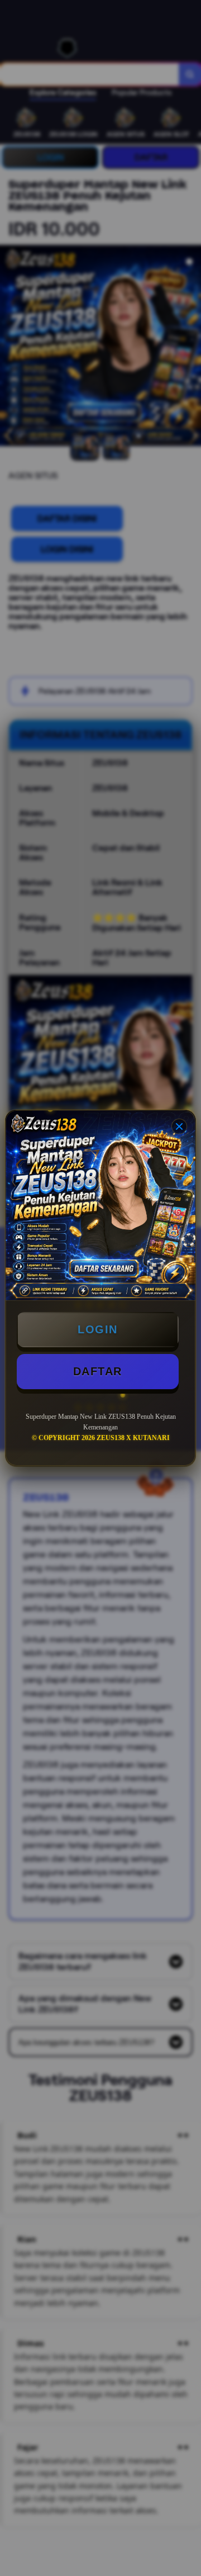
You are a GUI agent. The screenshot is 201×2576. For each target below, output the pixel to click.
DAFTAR (98, 1371)
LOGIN (98, 1329)
